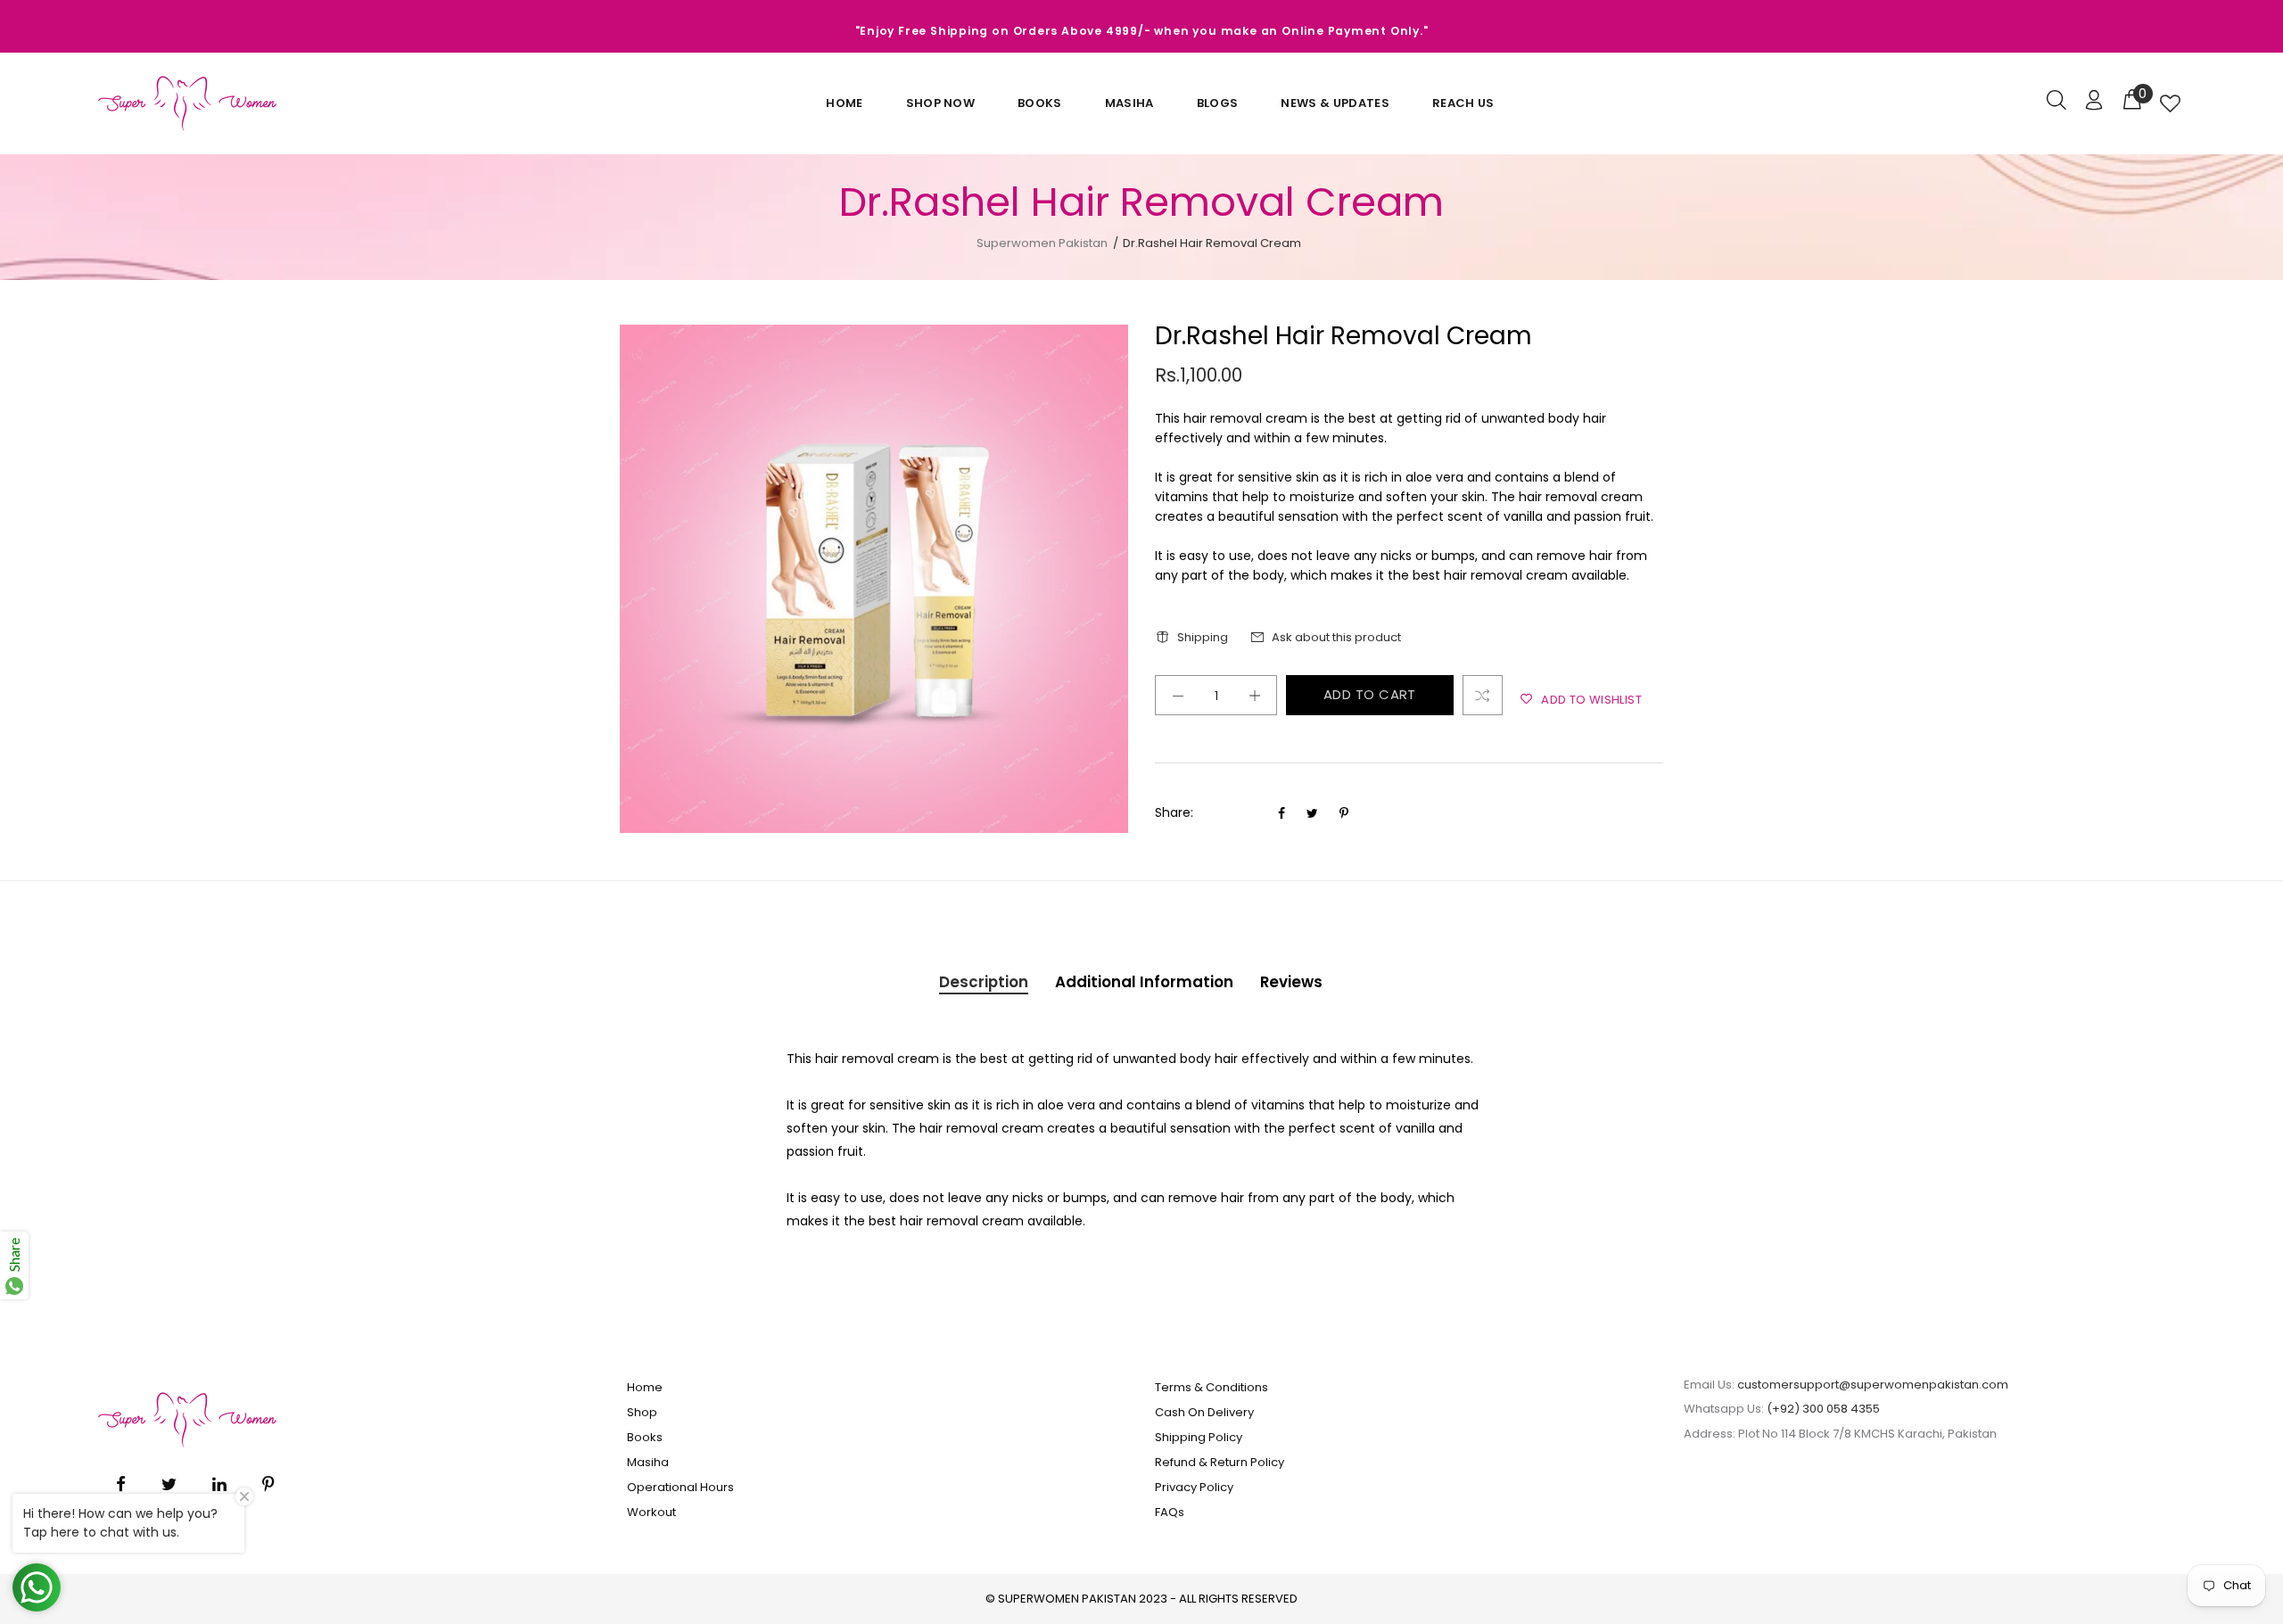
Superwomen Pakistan (1042, 243)
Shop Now (941, 103)
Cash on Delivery (1204, 1412)
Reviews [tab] (1291, 982)
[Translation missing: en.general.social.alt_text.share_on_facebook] (1283, 813)
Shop (642, 1412)
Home (844, 103)
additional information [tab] (1144, 982)
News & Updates (1335, 103)
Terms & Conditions (1212, 1387)
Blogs (1218, 103)
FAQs (1170, 1512)
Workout (651, 1512)
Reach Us (1463, 103)
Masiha (1129, 103)
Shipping (1203, 637)
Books (1040, 103)
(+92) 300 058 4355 (1823, 1409)
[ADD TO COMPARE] (1483, 695)
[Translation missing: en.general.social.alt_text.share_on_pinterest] (1344, 813)
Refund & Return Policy (1220, 1462)
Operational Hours (680, 1487)
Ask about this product (1336, 637)
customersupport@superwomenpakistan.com (1873, 1385)
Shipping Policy (1199, 1437)
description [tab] (984, 982)
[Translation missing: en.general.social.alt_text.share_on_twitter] (1314, 813)
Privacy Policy (1194, 1487)
